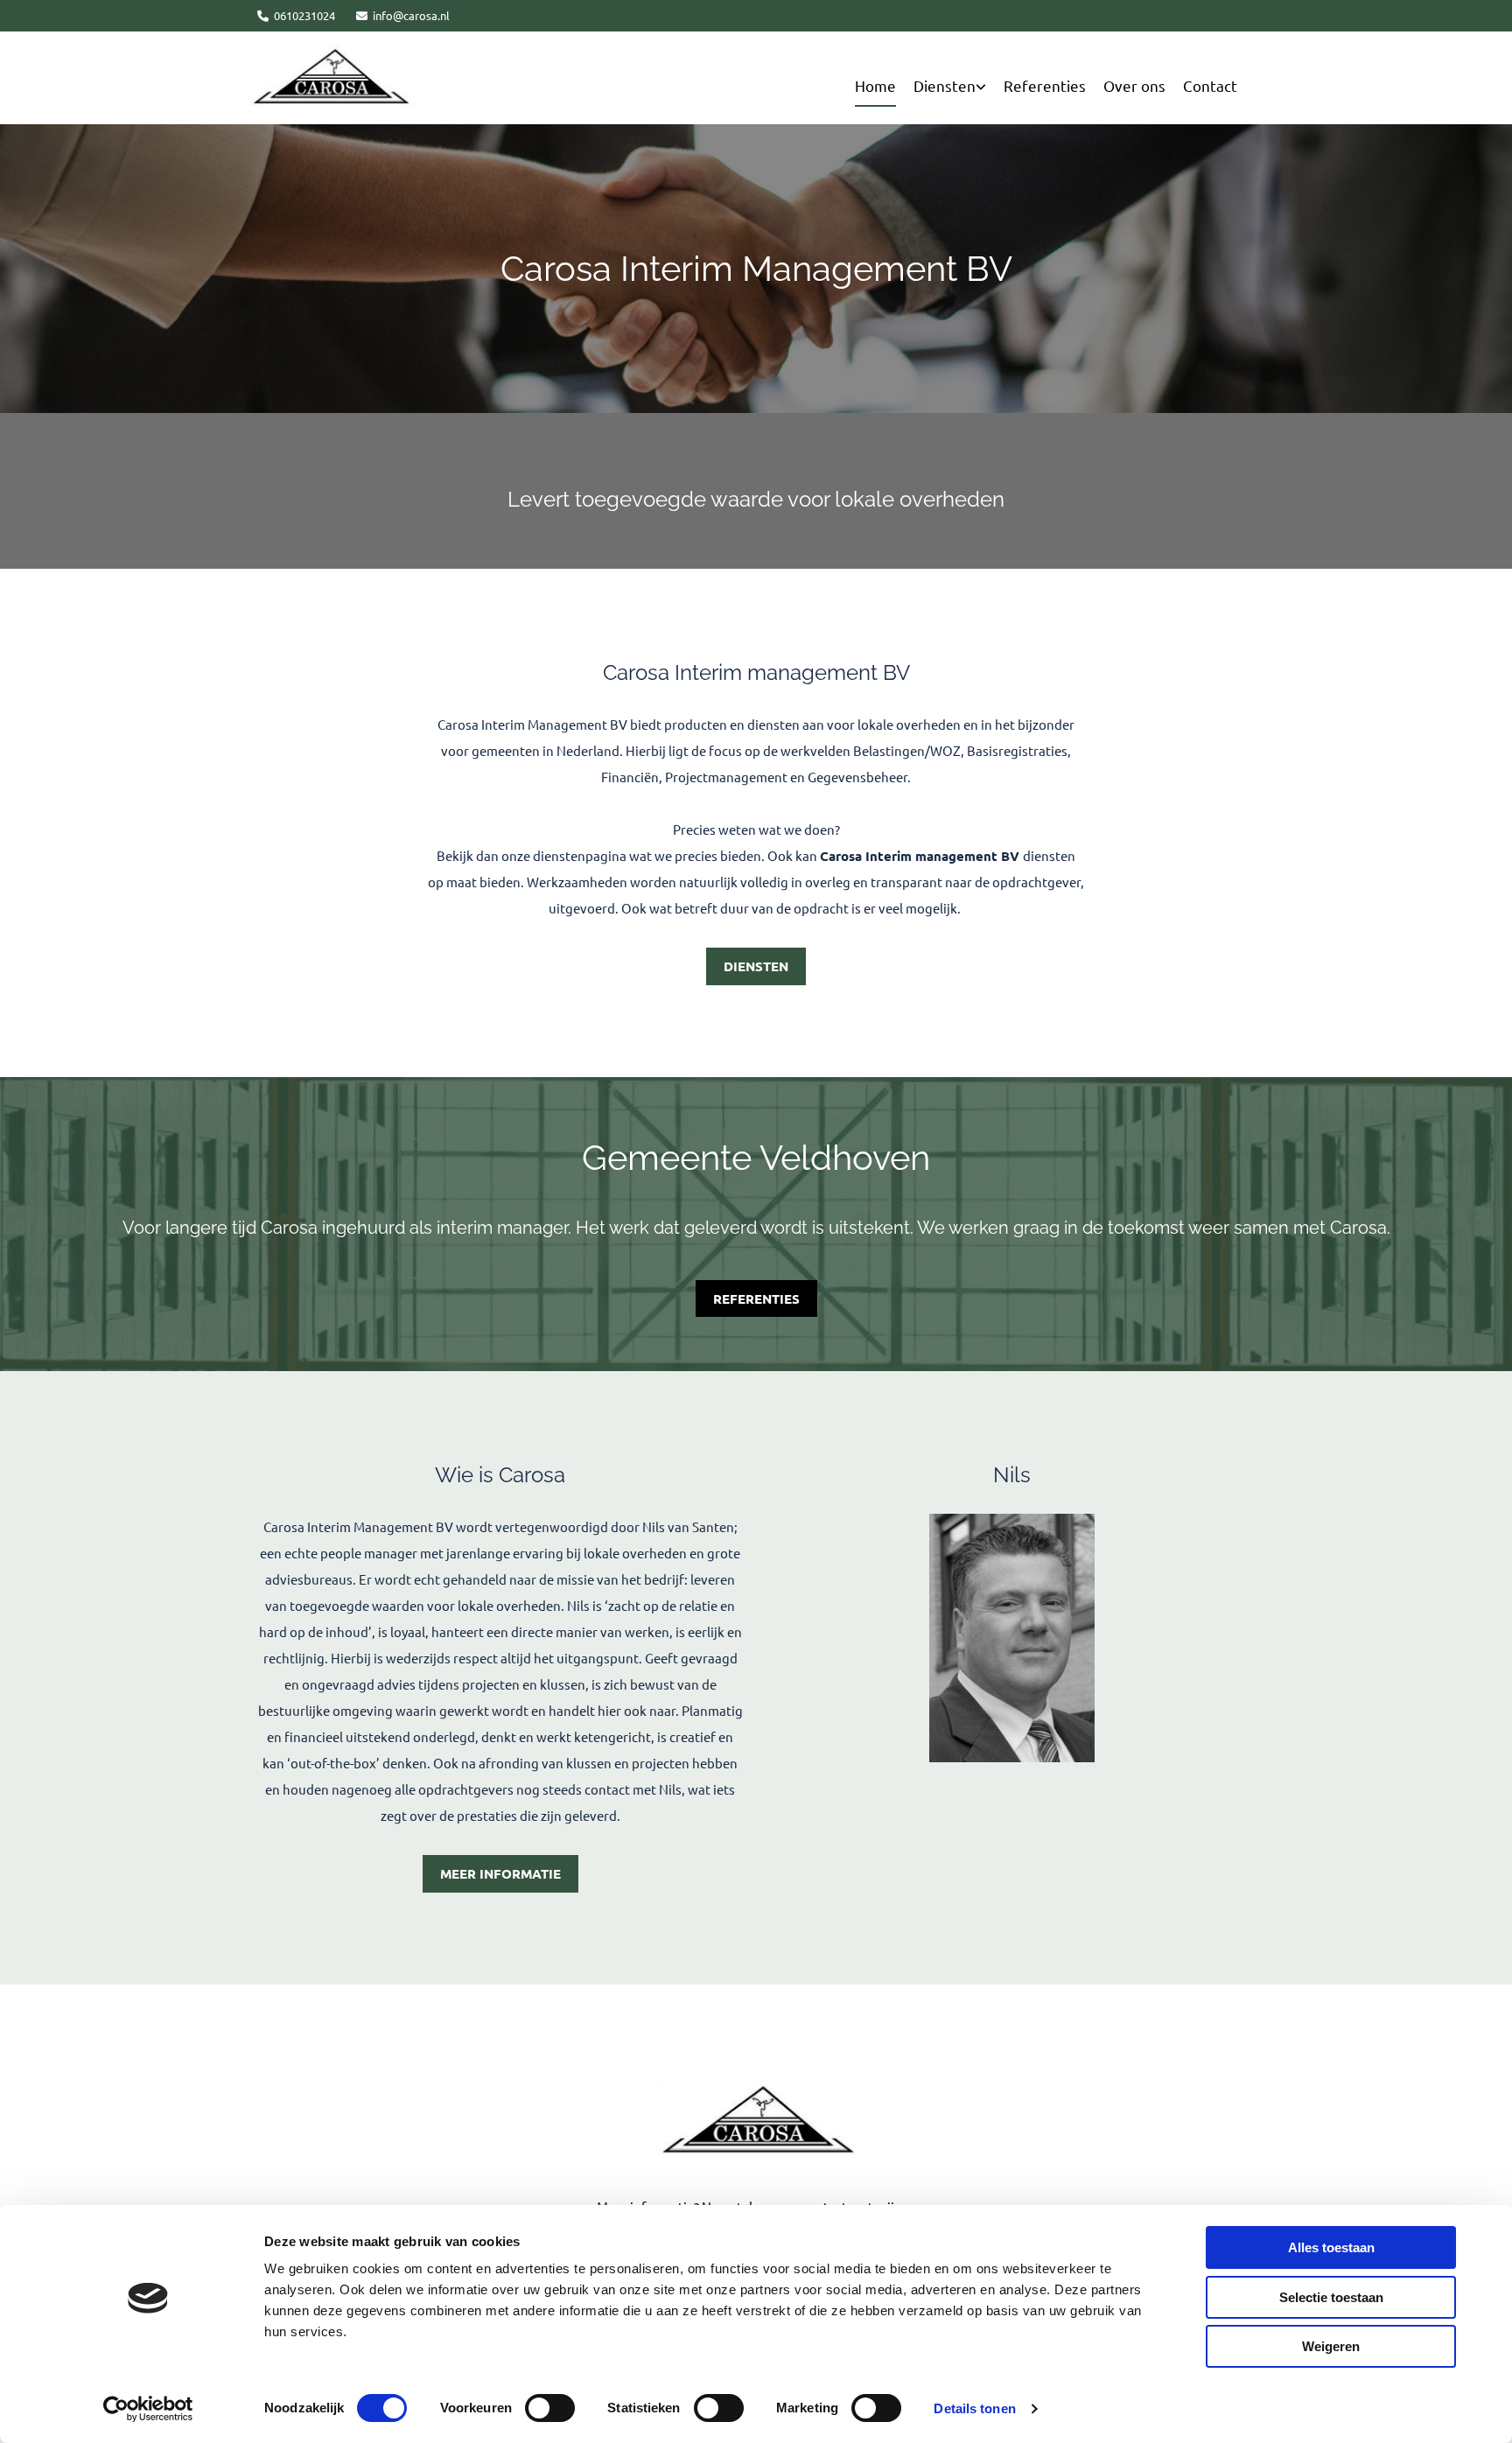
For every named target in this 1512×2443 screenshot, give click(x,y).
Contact (1210, 85)
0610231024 (304, 15)
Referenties (1045, 85)
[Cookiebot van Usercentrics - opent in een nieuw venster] (148, 2409)
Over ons (1134, 85)
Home (875, 85)
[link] (959, 86)
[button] (756, 966)
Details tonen (974, 2408)
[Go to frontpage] (756, 2120)
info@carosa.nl (411, 15)
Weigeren (1331, 2346)
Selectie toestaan (1331, 2297)
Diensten (945, 85)
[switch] (550, 2408)
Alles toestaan (1331, 2247)
